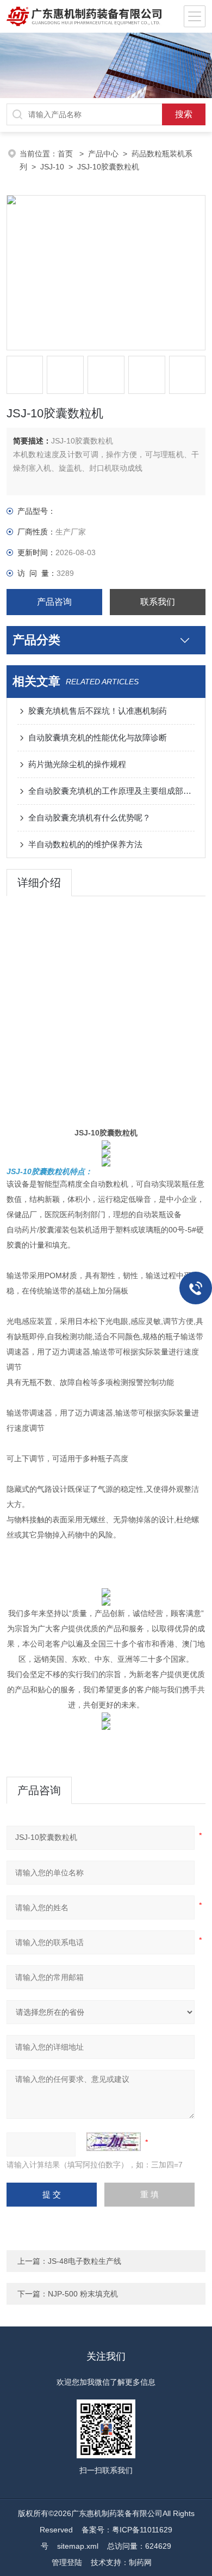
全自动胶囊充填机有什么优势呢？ (89, 818)
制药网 (140, 2562)
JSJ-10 (52, 167)
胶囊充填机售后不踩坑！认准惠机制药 (98, 711)
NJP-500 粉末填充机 (83, 2294)
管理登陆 (67, 2562)
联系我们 (158, 602)
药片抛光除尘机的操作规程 (77, 764)
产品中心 (103, 154)
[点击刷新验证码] (114, 2142)
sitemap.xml (78, 2546)
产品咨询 (54, 602)
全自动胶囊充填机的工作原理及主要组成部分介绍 (112, 791)
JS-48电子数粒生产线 (85, 2261)
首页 (66, 154)
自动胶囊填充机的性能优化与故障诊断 (98, 737)
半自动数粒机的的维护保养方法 (85, 844)
